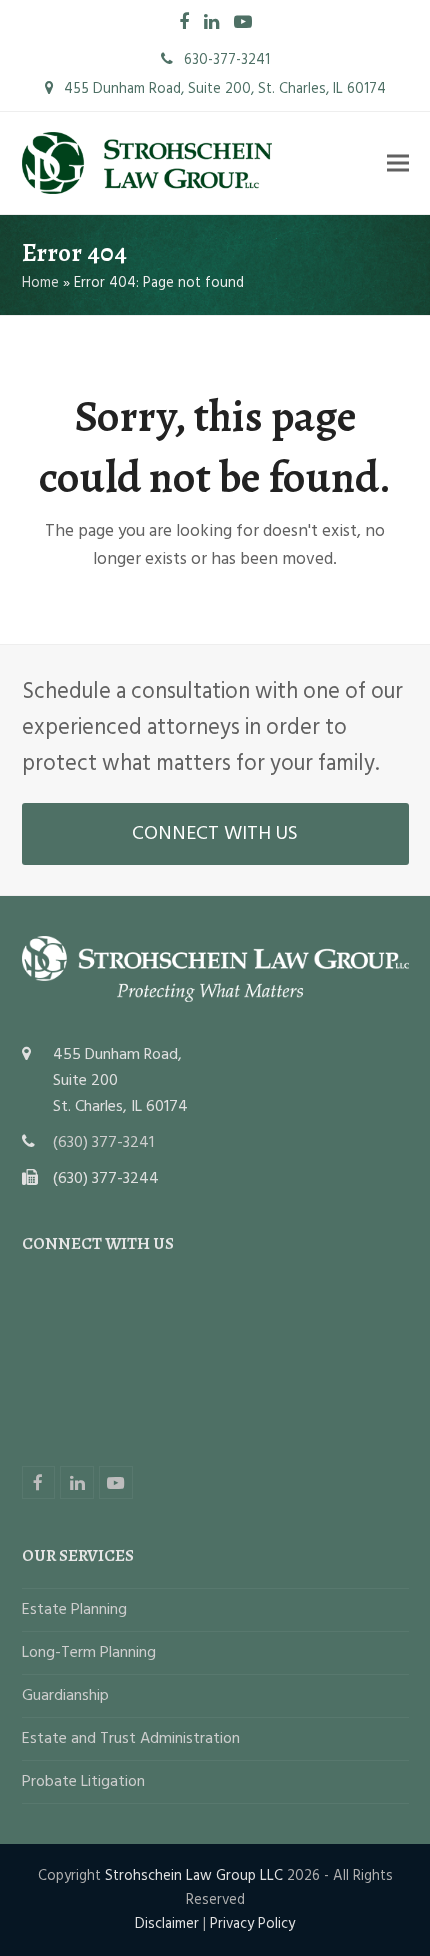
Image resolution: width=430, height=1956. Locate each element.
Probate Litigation (83, 1782)
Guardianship (65, 1696)
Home (40, 283)
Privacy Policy (252, 1924)
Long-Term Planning (89, 1653)
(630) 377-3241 (103, 1143)
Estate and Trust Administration (131, 1739)
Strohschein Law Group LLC (194, 1876)
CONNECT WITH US (215, 834)
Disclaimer (167, 1924)
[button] (398, 163)
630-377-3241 (225, 60)
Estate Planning (74, 1610)
